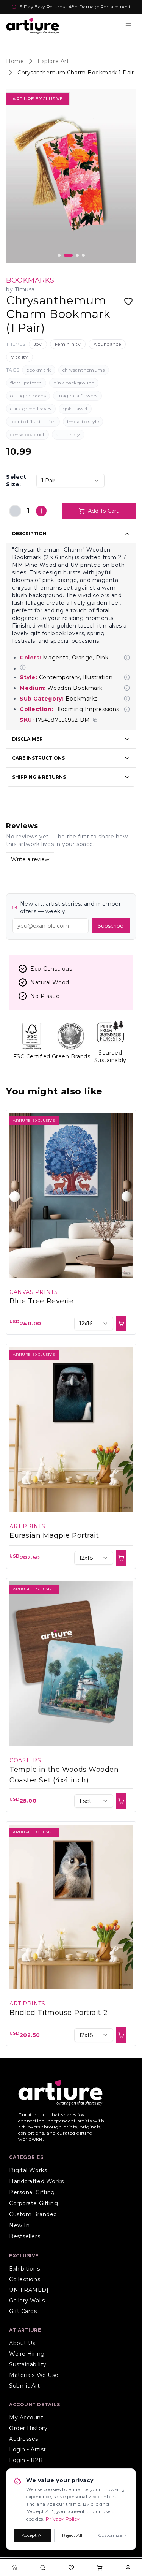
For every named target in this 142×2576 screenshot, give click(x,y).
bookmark (38, 370)
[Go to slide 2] (65, 255)
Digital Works (28, 2170)
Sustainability (28, 2364)
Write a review (30, 859)
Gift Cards (23, 2311)
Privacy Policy (63, 2519)
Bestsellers (25, 2236)
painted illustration (33, 421)
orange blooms (28, 396)
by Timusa (20, 289)
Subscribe (111, 926)
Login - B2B (26, 2460)
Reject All (72, 2535)
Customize (110, 2535)
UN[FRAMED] (29, 2290)
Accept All (33, 2535)
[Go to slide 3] (74, 255)
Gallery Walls (27, 2301)
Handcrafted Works (37, 2181)
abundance (107, 344)
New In (19, 2225)
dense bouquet (27, 434)
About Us (22, 2343)
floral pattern (26, 383)
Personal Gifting (32, 2192)
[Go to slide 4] (83, 255)
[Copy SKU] (95, 720)
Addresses (24, 2439)
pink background (74, 383)
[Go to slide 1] (59, 255)
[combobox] (70, 481)
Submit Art (25, 2386)
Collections (25, 2279)
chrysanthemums (84, 370)
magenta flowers (77, 396)
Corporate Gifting (34, 2203)
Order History (28, 2428)
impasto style (83, 421)
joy (38, 344)
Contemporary (59, 677)
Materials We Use (34, 2375)
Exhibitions (24, 2269)
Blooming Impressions (87, 709)
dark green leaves (31, 409)
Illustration (98, 677)
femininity (68, 344)
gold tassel (75, 409)
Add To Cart (103, 511)
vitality (20, 357)
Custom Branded (33, 2214)
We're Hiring (27, 2354)
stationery (68, 434)
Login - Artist (28, 2449)
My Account (26, 2418)
